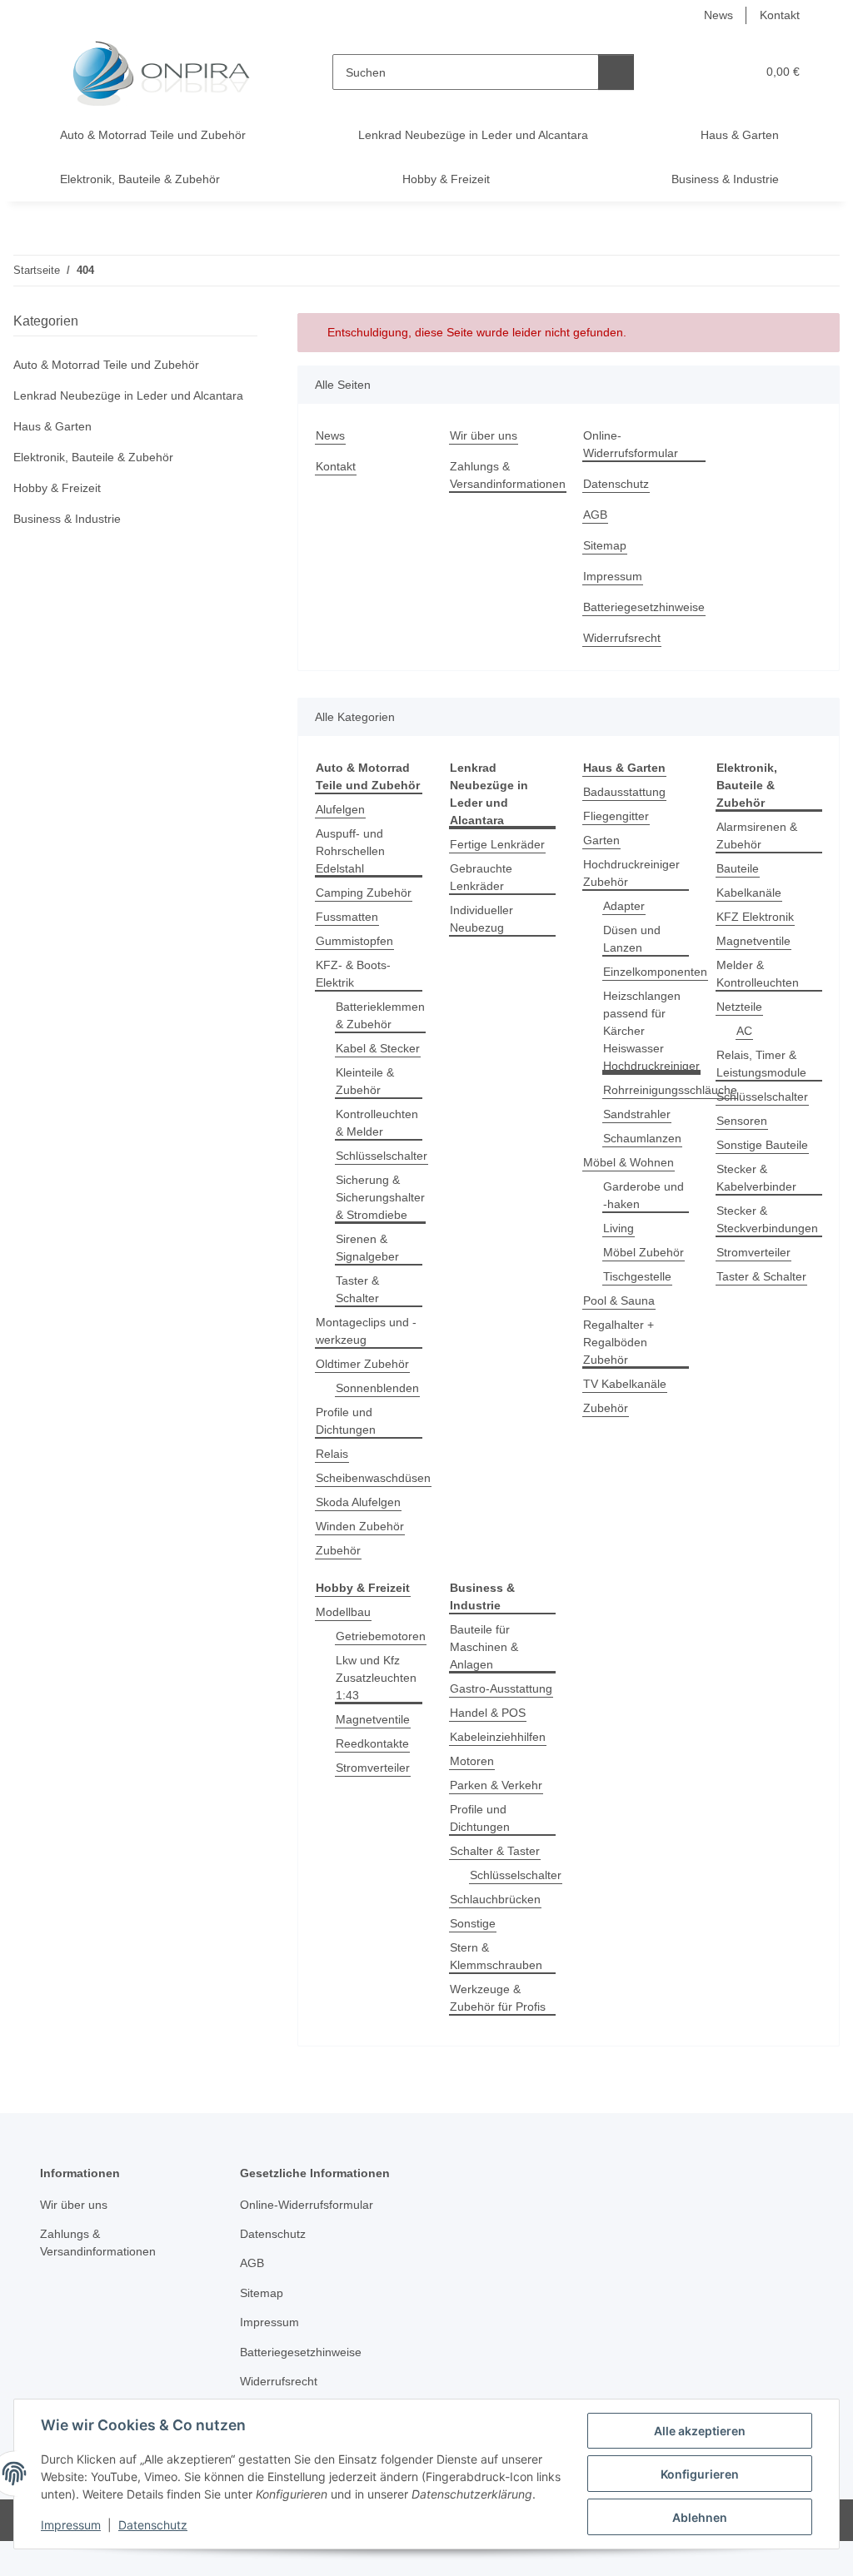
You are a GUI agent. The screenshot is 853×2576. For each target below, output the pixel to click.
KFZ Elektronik (755, 917)
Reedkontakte (372, 1743)
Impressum (71, 2525)
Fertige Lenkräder (497, 844)
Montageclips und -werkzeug (366, 1331)
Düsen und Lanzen (632, 939)
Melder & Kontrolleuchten (758, 974)
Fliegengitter (616, 816)
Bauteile (738, 868)
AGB (595, 515)
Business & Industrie (67, 519)
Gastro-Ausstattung (501, 1688)
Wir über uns (484, 435)
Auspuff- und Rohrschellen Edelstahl (350, 851)
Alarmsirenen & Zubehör (757, 835)
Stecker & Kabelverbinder (756, 1178)
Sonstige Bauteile (762, 1145)
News (718, 15)
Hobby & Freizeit (57, 488)
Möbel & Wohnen (629, 1162)
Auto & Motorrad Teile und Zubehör (106, 365)
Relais (332, 1454)
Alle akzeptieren (700, 2431)
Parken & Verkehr (496, 1785)
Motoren (472, 1761)
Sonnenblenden (377, 1388)
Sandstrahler (637, 1114)
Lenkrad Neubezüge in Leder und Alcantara (128, 395)
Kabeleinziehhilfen (498, 1737)
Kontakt (780, 15)
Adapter (624, 906)
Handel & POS (488, 1713)
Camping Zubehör (364, 893)
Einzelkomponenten (655, 972)
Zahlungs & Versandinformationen (508, 475)
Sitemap (605, 545)
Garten (601, 840)
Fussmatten (347, 917)
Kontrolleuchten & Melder (377, 1123)
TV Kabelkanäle (625, 1384)
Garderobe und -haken (643, 1195)
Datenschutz (153, 2525)
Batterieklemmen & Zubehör (380, 1015)
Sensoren (742, 1121)
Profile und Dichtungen (346, 1421)
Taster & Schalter (357, 1289)
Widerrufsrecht (622, 638)
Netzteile (739, 1007)
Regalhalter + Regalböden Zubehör (619, 1342)
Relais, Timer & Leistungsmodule (761, 1064)
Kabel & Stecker (378, 1048)
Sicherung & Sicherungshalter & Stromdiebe (380, 1197)
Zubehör (338, 1550)
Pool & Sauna (619, 1300)
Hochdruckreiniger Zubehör (631, 873)
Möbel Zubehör (643, 1252)
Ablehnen (700, 2517)
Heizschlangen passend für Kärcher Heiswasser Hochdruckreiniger (651, 1031)
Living (619, 1228)
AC (744, 1031)
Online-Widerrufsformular (631, 444)
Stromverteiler (753, 1252)
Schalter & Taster (495, 1851)
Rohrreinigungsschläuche (670, 1090)
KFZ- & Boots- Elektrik (353, 974)
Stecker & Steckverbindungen (767, 1219)
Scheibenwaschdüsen (373, 1478)
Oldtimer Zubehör (362, 1364)
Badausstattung (624, 792)
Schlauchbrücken (495, 1899)
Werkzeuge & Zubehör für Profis (498, 1998)
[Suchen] (616, 72)
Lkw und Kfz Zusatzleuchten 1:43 (376, 1678)
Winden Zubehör (360, 1526)
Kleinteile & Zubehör (365, 1081)
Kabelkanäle (749, 893)
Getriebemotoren (381, 1636)
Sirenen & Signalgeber (367, 1248)
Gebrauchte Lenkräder (481, 877)
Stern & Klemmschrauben (496, 1956)
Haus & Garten (52, 426)
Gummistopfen (354, 941)
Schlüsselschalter (382, 1156)
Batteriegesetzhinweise (644, 607)
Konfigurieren (700, 2474)
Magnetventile (753, 941)
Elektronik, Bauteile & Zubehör (93, 457)
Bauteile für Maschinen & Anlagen (484, 1647)
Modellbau (343, 1612)
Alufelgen (340, 809)
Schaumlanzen (642, 1138)
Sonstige (473, 1923)
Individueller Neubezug (481, 919)
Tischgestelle (637, 1276)
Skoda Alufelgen (358, 1502)
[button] (678, 72)
